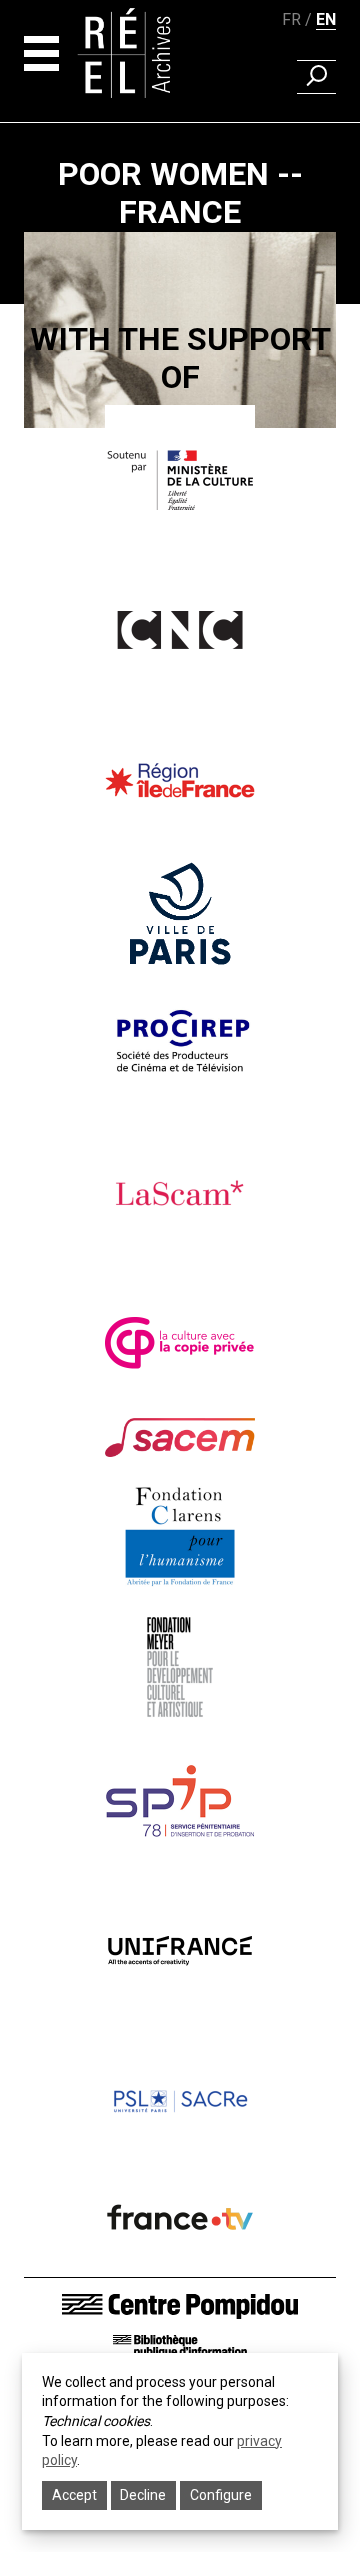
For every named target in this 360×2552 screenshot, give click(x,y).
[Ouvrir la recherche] (316, 77)
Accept (74, 2495)
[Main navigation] (41, 53)
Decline (143, 2495)
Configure (221, 2495)
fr (291, 19)
